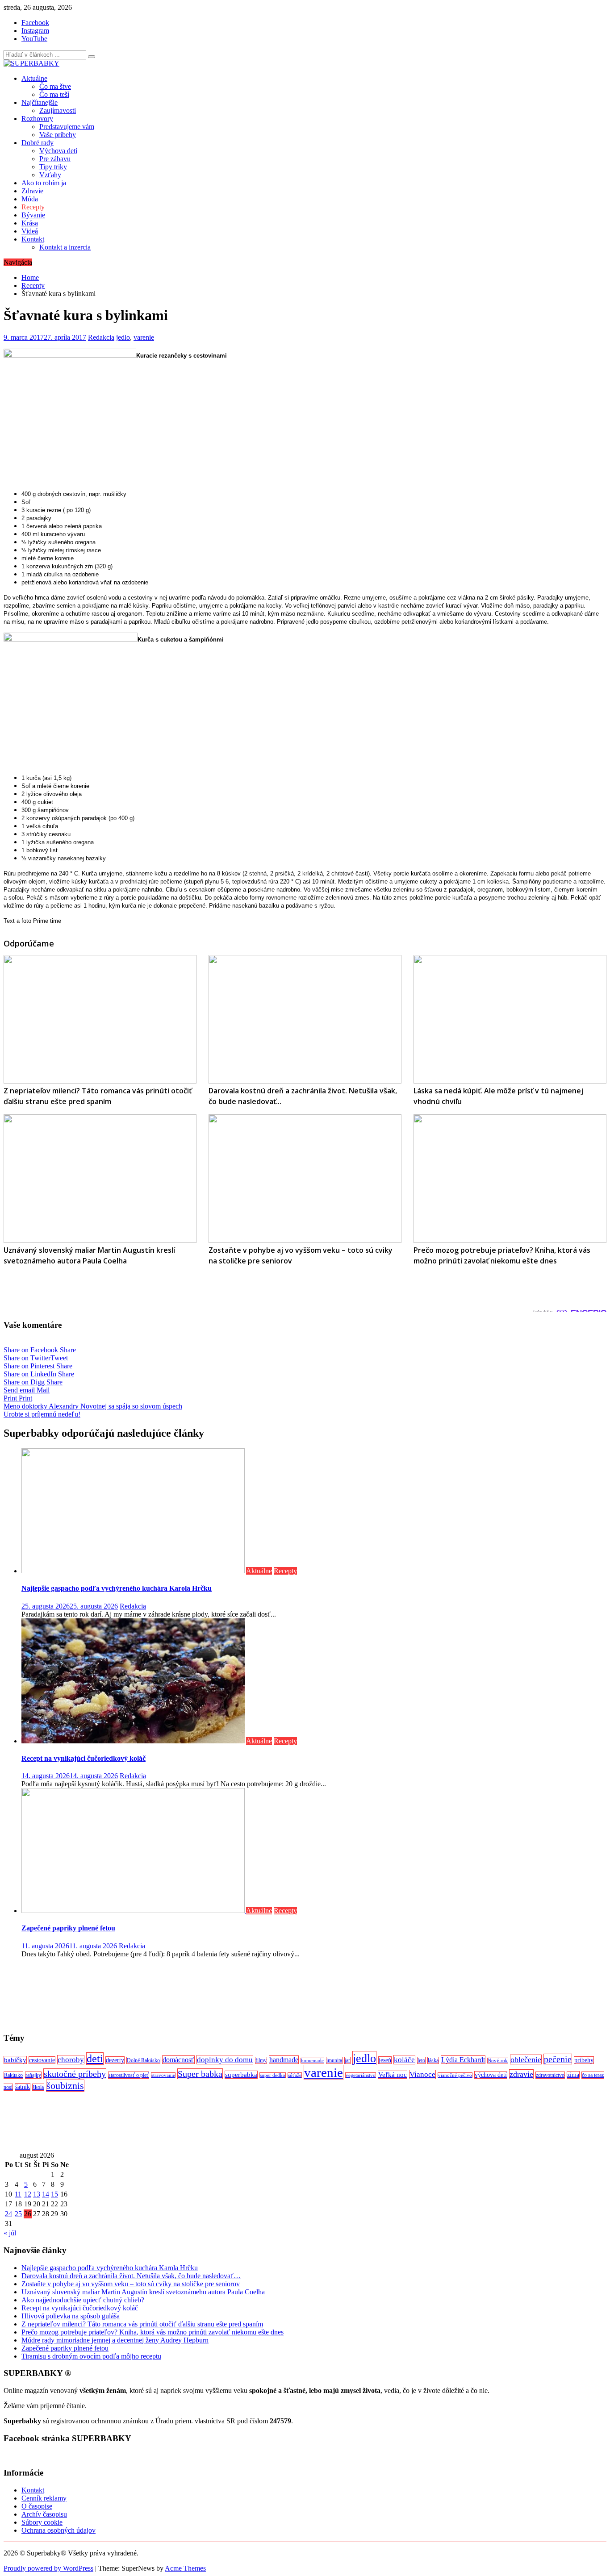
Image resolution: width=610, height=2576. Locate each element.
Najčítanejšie (40, 102)
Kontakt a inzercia (65, 247)
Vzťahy (50, 175)
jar (347, 2060)
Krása (30, 223)
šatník (23, 2087)
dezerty (115, 2060)
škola (38, 2087)
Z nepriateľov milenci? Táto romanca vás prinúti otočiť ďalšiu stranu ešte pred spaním (142, 2324)
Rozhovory (37, 119)
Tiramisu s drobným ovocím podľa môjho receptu (91, 2356)
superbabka (241, 2075)
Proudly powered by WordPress (48, 2568)
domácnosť (178, 2060)
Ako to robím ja (44, 183)
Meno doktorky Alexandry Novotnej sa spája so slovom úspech (93, 1406)
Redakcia (101, 337)
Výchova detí (58, 151)
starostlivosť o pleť (129, 2075)
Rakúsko (13, 2075)
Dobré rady (38, 143)
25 (18, 2214)
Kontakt (33, 239)
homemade (312, 2061)
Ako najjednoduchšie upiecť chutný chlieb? (83, 2300)
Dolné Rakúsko (143, 2060)
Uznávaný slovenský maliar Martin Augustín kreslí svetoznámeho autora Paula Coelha (143, 2292)
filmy (261, 2060)
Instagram (35, 31)
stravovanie (163, 2075)
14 (46, 2194)
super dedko (273, 2075)
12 (28, 2194)
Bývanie (33, 215)
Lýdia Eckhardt (463, 2060)
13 (37, 2194)
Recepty (33, 207)
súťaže (295, 2075)
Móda (30, 199)
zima (573, 2075)
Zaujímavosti (58, 110)
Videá (30, 231)
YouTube (34, 39)
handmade (284, 2060)
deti (95, 2059)
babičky (15, 2060)
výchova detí (491, 2075)
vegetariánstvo (361, 2075)
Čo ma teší (54, 94)
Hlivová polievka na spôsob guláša (71, 2316)
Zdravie (32, 191)
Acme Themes (185, 2568)
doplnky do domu (225, 2060)
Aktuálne (34, 78)
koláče (404, 2060)
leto (421, 2060)
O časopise (37, 2506)
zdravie (521, 2074)
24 (8, 2214)
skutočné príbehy (75, 2074)
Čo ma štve (55, 86)
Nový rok (498, 2061)
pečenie (558, 2059)
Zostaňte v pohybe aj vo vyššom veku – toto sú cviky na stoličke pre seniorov (131, 2284)
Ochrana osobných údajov (58, 2530)
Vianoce (422, 2074)
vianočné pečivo (455, 2075)
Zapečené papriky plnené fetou (68, 1928)
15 (54, 2194)
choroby (71, 2060)
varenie (144, 337)
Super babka (200, 2074)
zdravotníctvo (550, 2075)
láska (433, 2060)
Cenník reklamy (44, 2498)
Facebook (35, 23)
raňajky (33, 2075)
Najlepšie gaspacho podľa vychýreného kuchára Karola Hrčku (117, 1588)
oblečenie (526, 2059)
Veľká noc (393, 2075)
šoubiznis (65, 2086)
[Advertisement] (272, 1995)
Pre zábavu (55, 159)
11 (18, 2194)
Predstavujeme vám (67, 127)
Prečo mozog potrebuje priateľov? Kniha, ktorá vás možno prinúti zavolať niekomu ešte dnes (152, 2332)
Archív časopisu (44, 2514)
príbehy (584, 2060)
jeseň (385, 2060)
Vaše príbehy (58, 135)
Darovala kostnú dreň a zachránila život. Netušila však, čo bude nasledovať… (131, 2276)
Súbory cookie (42, 2522)
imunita (334, 2060)
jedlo (123, 337)
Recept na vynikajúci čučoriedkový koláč (84, 1758)
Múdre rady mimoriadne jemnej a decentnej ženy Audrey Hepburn (115, 2340)
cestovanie (42, 2060)
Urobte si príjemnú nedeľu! (42, 1414)
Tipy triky (53, 167)
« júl (10, 2233)
